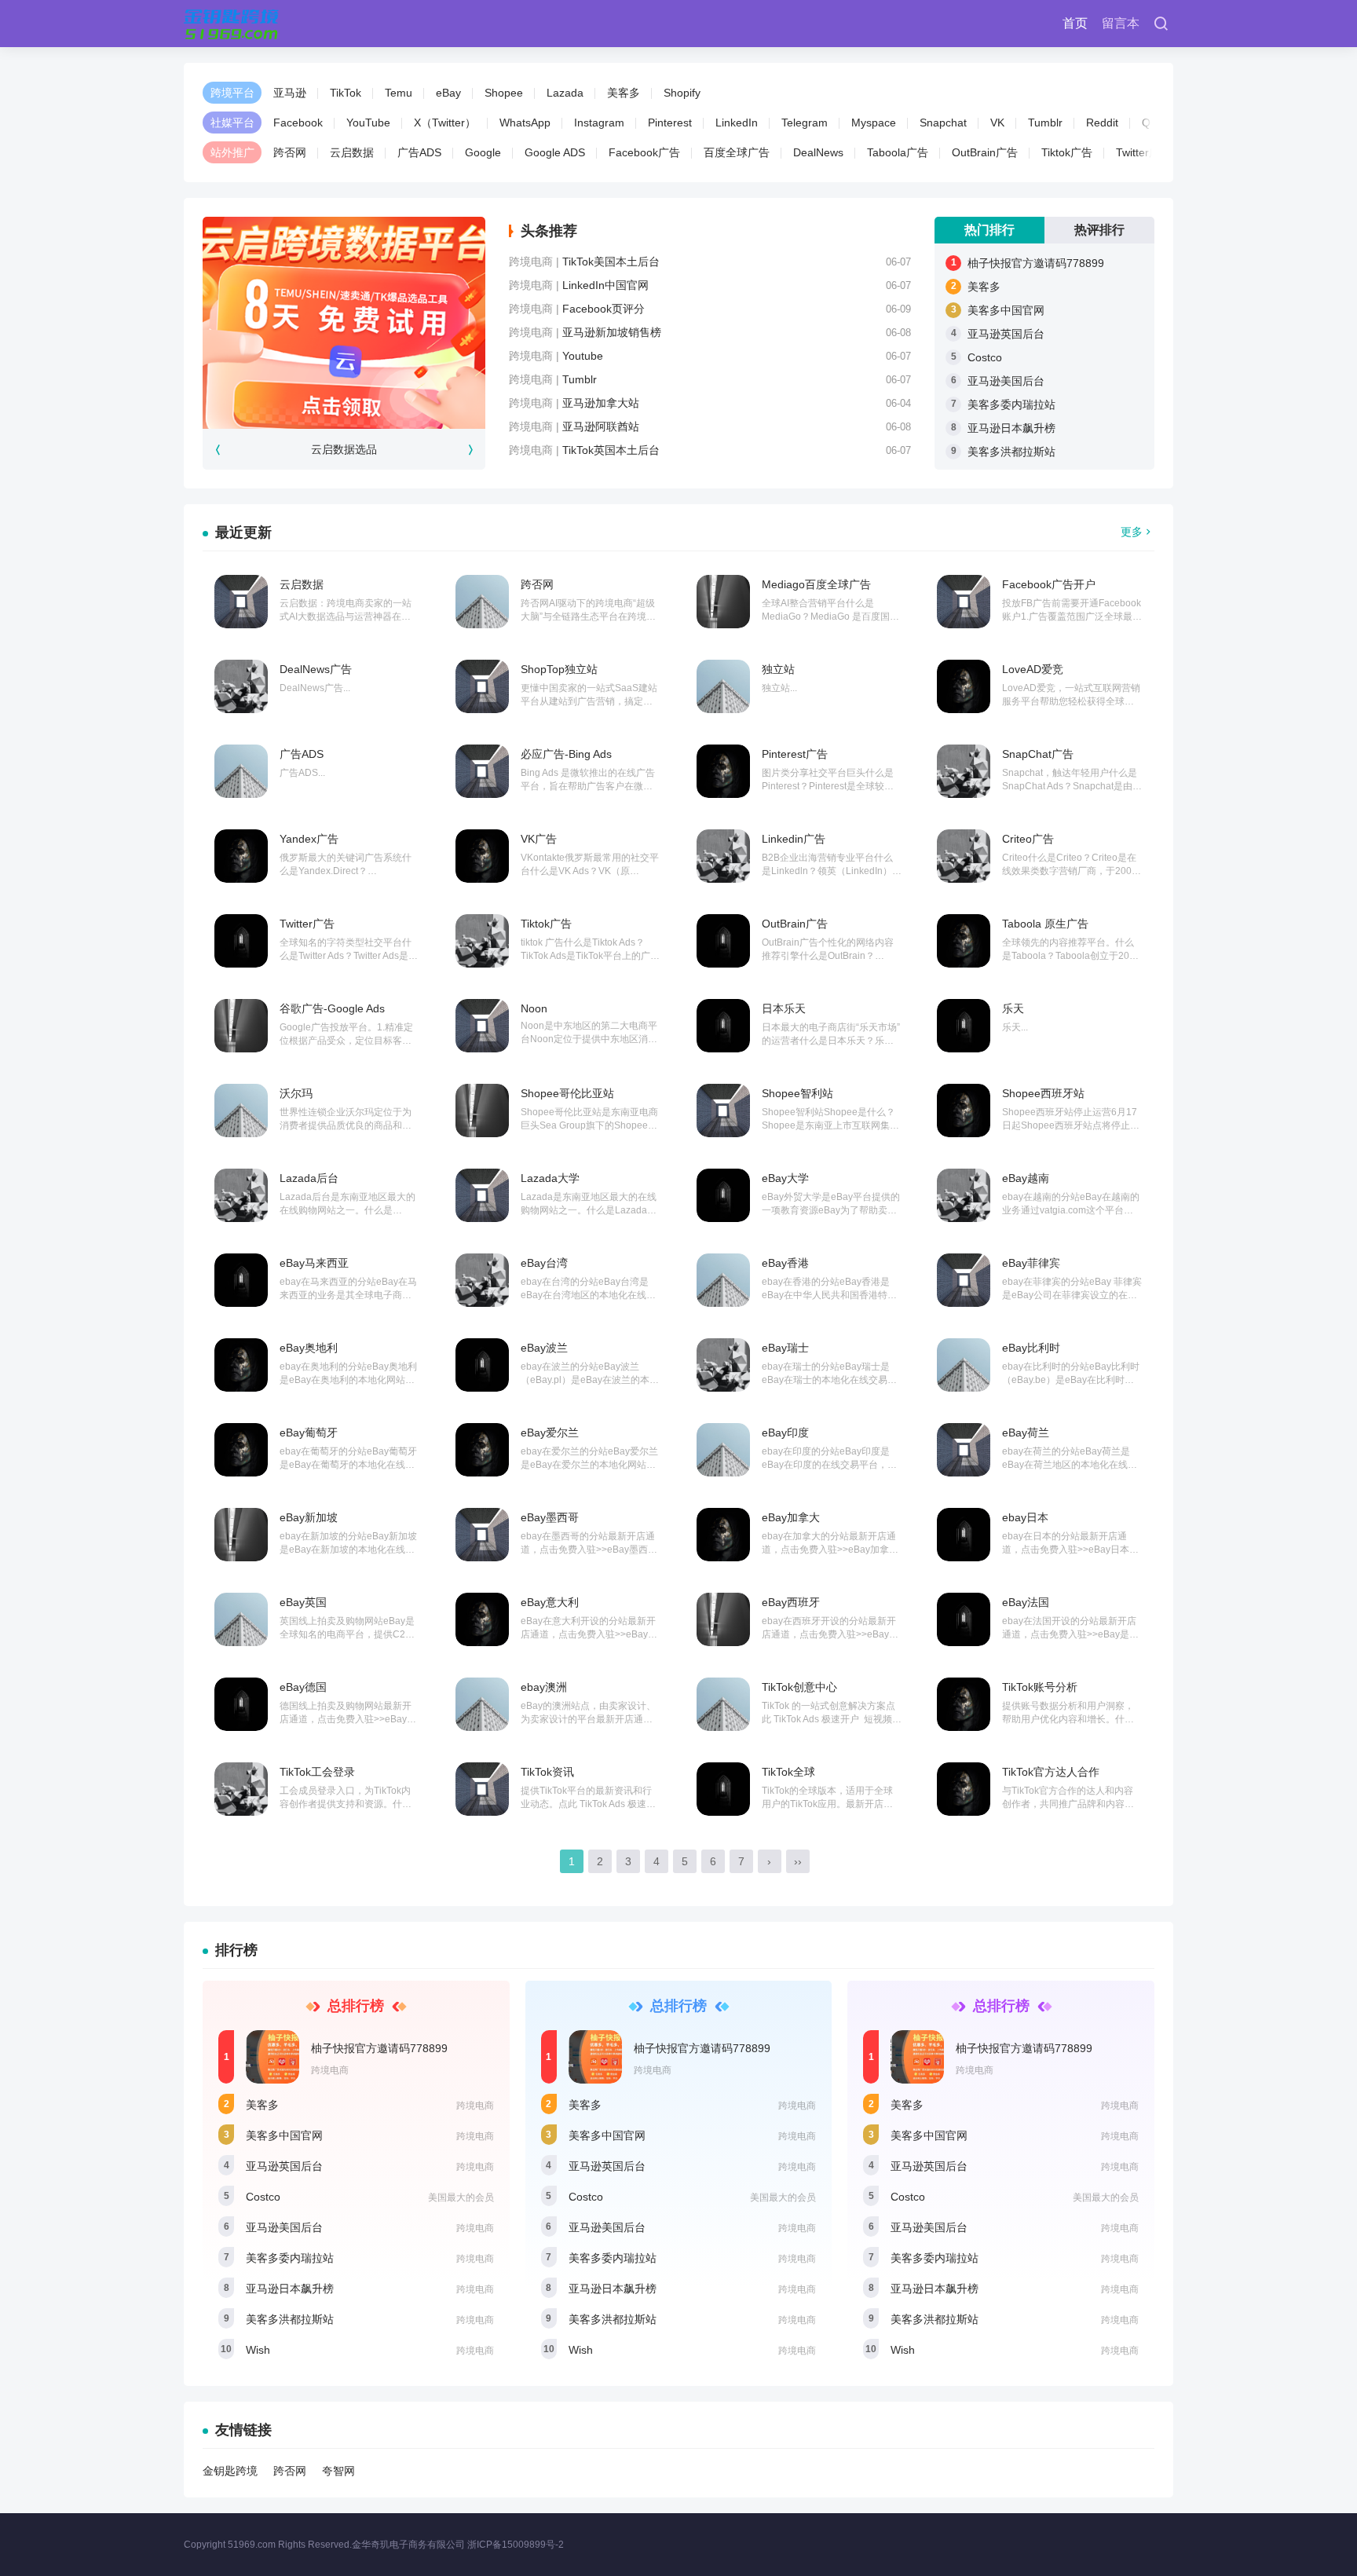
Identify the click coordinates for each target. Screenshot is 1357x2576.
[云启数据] (241, 602)
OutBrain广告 (985, 152)
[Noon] (482, 1026)
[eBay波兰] (482, 1365)
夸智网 (338, 2471)
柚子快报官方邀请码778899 (1036, 263)
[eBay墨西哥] (482, 1535)
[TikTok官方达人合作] (964, 1789)
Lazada (565, 93)
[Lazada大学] (482, 1195)
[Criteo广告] (964, 856)
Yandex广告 (309, 839)
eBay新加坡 (309, 1517)
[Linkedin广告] (723, 856)
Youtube (583, 356)
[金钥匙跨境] (231, 24)
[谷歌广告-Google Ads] (241, 1026)
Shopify (682, 93)
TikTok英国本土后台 (611, 450)
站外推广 (232, 152)
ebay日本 (1025, 1517)
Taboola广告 (898, 152)
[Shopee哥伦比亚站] (482, 1111)
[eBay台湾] (482, 1280)
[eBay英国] (241, 1619)
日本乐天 (784, 1008)
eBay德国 (303, 1687)
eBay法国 (1026, 1602)
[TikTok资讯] (482, 1789)
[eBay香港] (723, 1280)
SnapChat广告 (1038, 754)
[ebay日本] (964, 1535)
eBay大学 (785, 1178)
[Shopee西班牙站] (964, 1111)
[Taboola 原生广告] (964, 941)
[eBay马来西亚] (241, 1280)
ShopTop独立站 (559, 669)
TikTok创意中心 (799, 1687)
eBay (448, 93)
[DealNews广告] (241, 686)
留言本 (1121, 23)
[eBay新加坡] (241, 1535)
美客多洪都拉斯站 (1011, 452)
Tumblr (1045, 123)
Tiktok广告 (1067, 152)
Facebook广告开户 (1049, 584)
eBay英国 (303, 1602)
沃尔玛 (296, 1093)
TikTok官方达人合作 (1051, 1772)
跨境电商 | (536, 262)
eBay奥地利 (309, 1348)
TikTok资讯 (547, 1772)
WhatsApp (525, 123)
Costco (985, 357)
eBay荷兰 (1026, 1433)
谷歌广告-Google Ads (332, 1008)
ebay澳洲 (544, 1687)
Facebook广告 (644, 152)
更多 (1132, 532)
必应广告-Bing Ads (566, 754)
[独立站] (723, 686)
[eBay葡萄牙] (241, 1450)
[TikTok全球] (723, 1789)
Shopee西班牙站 (1043, 1093)
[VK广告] (482, 856)
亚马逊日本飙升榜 (1011, 428)
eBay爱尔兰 (550, 1433)
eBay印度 (785, 1433)
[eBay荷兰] (964, 1450)
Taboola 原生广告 (1045, 924)
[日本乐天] (723, 1026)
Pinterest (670, 123)
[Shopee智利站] (723, 1111)
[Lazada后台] (241, 1195)
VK (997, 123)
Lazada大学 (550, 1178)
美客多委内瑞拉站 (1011, 404)
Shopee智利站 (797, 1093)
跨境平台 (232, 93)
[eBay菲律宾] (964, 1280)
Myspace (874, 123)
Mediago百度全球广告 (816, 584)
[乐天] (964, 1026)
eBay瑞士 (785, 1348)
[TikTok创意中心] (723, 1704)
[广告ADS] (241, 771)
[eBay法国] (964, 1619)
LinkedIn (737, 123)
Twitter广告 (1143, 152)
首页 (1075, 23)
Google (483, 152)
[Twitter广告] (241, 941)
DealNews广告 (316, 669)
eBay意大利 (550, 1602)
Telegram (805, 123)
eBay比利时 (1031, 1348)
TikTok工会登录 (317, 1772)
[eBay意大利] (482, 1619)
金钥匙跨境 (230, 2471)
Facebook (298, 123)
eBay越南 (1026, 1178)
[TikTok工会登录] (241, 1789)
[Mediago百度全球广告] (723, 602)
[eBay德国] (241, 1704)
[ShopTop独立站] (482, 686)
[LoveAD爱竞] (964, 686)
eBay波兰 (544, 1348)
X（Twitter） (445, 123)
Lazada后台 (309, 1178)
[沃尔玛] (241, 1111)
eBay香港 (785, 1263)
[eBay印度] (723, 1450)
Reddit (1102, 123)
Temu (399, 93)
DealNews (818, 152)
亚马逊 (290, 93)
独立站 (778, 669)
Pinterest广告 (795, 754)
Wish (258, 2350)
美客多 (624, 93)
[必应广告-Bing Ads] (482, 771)
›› (798, 1861)
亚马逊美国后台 (1006, 381)
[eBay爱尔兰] (482, 1450)
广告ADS (419, 152)
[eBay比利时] (964, 1365)
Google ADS (555, 152)
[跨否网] (482, 602)
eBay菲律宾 (1031, 1263)
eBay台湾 (544, 1263)
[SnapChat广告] (964, 771)
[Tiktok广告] (482, 941)
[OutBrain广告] (723, 941)
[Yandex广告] (241, 856)
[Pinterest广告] (723, 771)
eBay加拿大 (791, 1517)
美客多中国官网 (1006, 310)
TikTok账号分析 (1040, 1687)
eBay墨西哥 (550, 1517)
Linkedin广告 (794, 839)
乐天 (1013, 1008)
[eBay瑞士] (723, 1365)
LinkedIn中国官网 (605, 285)
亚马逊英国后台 (1006, 334)
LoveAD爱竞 (1033, 669)
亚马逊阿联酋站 (601, 426)
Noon (534, 1008)
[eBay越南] (964, 1195)
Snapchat (943, 123)
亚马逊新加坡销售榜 (612, 332)
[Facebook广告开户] (964, 602)
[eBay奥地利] (241, 1365)
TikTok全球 (788, 1772)
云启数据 (352, 152)
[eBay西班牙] (723, 1619)
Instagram (599, 123)
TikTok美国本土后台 (611, 262)
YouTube (368, 123)
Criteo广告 (1028, 839)
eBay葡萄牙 (309, 1433)
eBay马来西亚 (314, 1263)
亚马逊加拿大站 (601, 403)
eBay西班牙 (791, 1602)
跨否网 (290, 152)
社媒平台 (232, 123)
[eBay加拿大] (723, 1535)
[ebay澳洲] (482, 1704)
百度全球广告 (737, 152)
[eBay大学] (723, 1195)
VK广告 (539, 839)
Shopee (504, 93)
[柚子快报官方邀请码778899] (272, 2057)
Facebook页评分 (604, 309)
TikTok (346, 93)
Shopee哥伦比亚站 (567, 1093)
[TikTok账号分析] (964, 1704)
